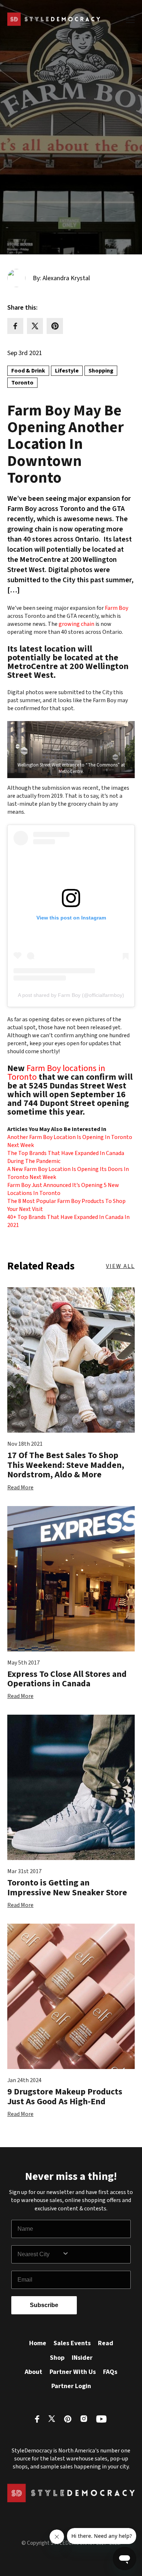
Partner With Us (73, 2372)
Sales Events (72, 2343)
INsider (82, 2358)
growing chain (77, 624)
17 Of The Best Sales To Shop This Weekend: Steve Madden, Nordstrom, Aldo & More (66, 1465)
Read (106, 2343)
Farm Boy (116, 608)
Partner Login (71, 2386)
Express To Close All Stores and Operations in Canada (67, 1679)
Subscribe (44, 2305)
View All (120, 1266)
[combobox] (40, 2254)
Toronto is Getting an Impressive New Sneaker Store (67, 1887)
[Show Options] (95, 2254)
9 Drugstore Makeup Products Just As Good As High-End (65, 2096)
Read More (20, 1488)
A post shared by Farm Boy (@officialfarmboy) (71, 995)
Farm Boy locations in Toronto (56, 1073)
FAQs (110, 2372)
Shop (57, 2358)
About (33, 2372)
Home (38, 2343)
